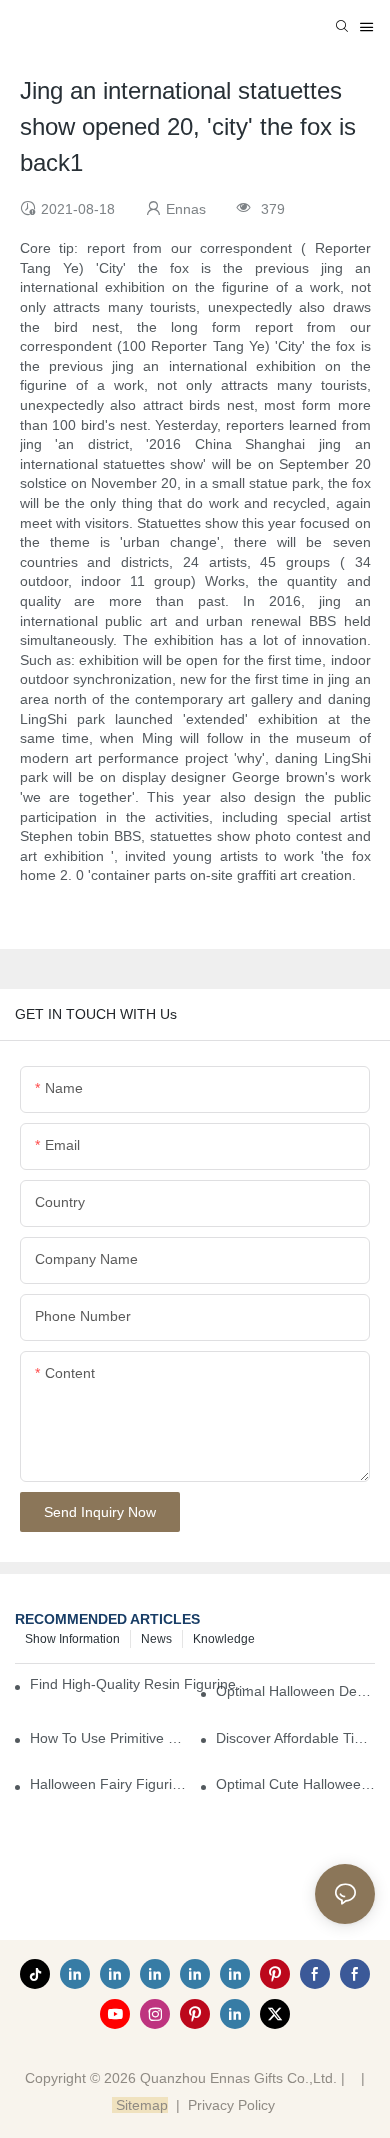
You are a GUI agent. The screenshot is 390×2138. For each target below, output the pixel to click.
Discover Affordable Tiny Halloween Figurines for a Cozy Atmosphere (295, 1738)
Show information (72, 1639)
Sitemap (140, 2105)
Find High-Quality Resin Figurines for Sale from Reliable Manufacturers (141, 1684)
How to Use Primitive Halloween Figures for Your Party (109, 1738)
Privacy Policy (231, 2105)
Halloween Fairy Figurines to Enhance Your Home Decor (109, 1784)
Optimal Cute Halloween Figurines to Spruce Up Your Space (295, 1784)
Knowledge (224, 1639)
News (156, 1639)
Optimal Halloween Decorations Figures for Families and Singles (295, 1691)
